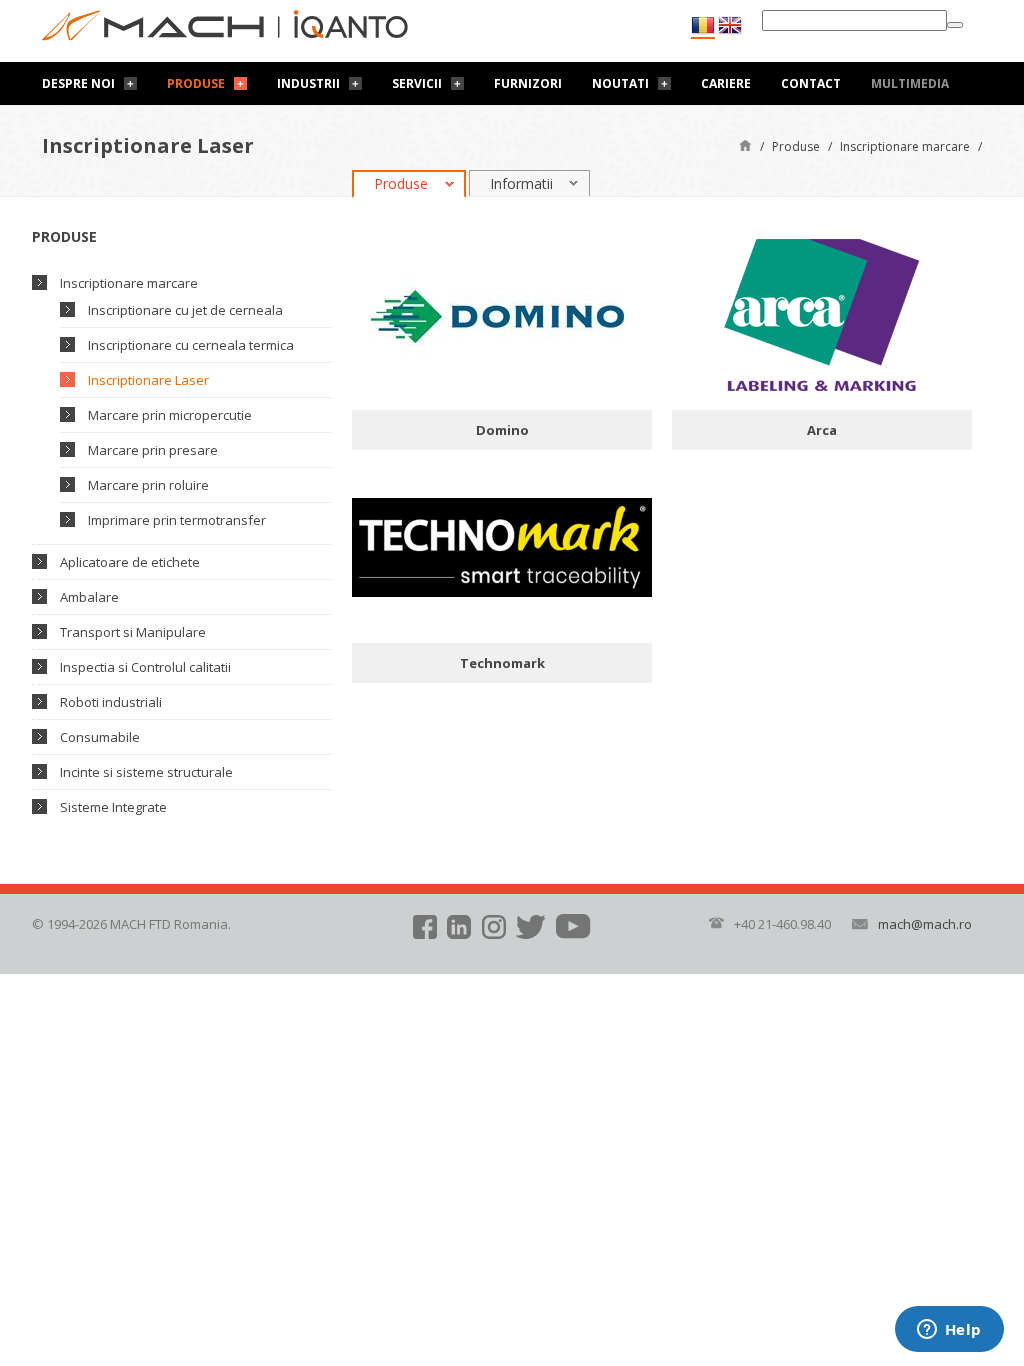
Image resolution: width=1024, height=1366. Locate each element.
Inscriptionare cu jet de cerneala (185, 310)
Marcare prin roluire (148, 485)
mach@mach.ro (925, 924)
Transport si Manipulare (133, 632)
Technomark (502, 663)
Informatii (521, 183)
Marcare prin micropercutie (170, 415)
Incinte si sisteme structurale (146, 772)
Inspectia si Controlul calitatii (145, 667)
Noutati (620, 83)
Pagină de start (745, 144)
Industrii (308, 83)
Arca (822, 430)
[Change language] (730, 25)
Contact (811, 83)
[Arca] (822, 313)
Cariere (726, 83)
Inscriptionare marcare (905, 146)
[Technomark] (502, 546)
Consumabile (100, 737)
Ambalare (89, 597)
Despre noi (78, 83)
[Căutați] (955, 25)
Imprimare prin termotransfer (177, 520)
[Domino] (502, 313)
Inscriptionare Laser (148, 380)
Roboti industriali (111, 702)
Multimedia (910, 83)
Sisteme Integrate (113, 807)
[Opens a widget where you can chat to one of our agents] (949, 1331)
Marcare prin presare (153, 450)
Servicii (417, 83)
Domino (502, 430)
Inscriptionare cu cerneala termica (191, 345)
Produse (196, 83)
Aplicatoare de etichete (130, 562)
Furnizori (528, 83)
